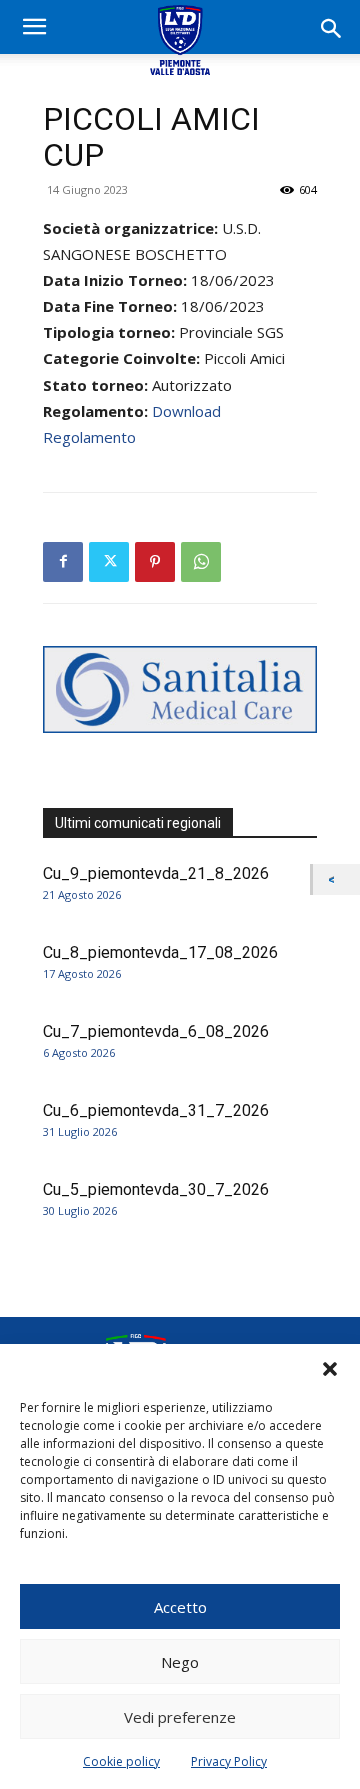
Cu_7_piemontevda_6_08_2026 (156, 1031)
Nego (180, 1662)
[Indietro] (336, 879)
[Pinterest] (155, 562)
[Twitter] (109, 562)
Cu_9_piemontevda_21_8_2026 (156, 873)
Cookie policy (121, 1761)
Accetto (180, 1607)
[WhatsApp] (201, 562)
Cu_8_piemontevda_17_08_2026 (160, 952)
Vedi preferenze (180, 1717)
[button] (330, 1369)
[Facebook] (63, 562)
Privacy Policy (229, 1761)
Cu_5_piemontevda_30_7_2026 (156, 1189)
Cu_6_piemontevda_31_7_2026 (156, 1110)
